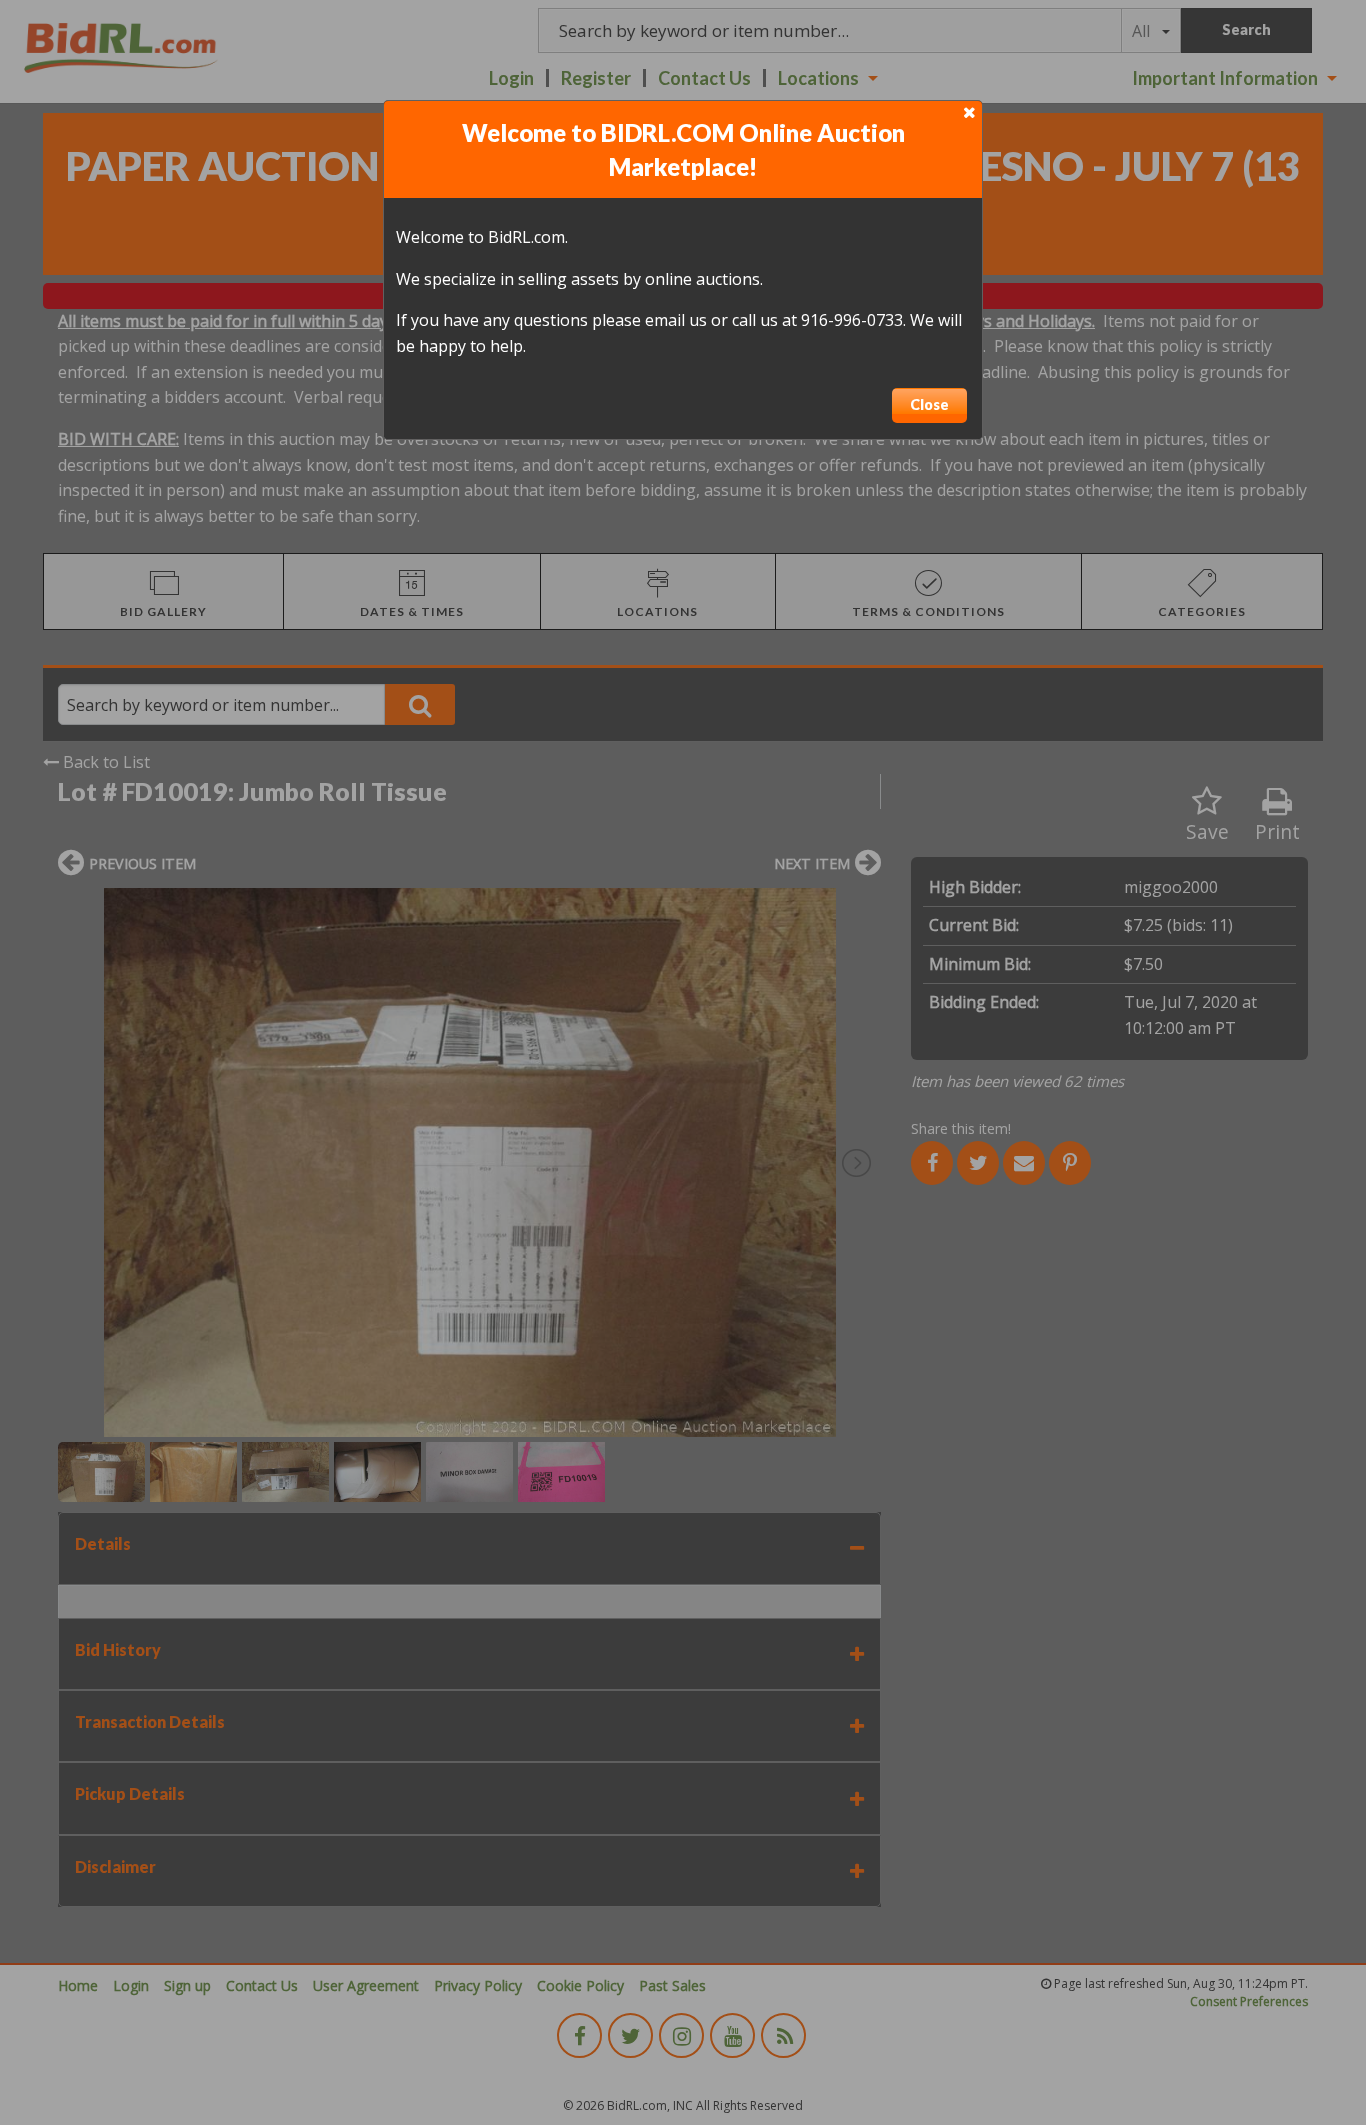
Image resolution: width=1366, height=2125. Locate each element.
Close (929, 404)
